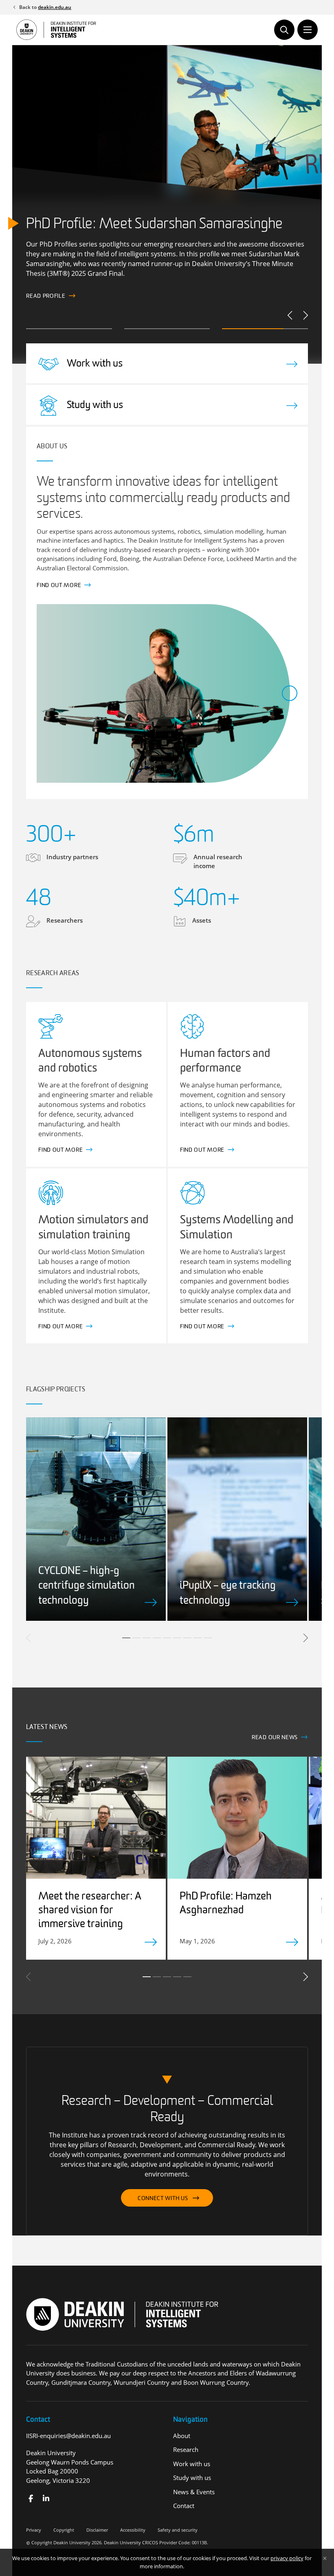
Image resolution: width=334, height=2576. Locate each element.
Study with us (192, 2478)
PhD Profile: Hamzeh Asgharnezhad (226, 1904)
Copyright (64, 2530)
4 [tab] (157, 1638)
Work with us (192, 2464)
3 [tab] (147, 1638)
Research (186, 2449)
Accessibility (133, 2530)
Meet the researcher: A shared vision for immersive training (90, 1911)
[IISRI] (31, 2499)
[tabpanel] (96, 1519)
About (182, 2436)
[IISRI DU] (46, 2499)
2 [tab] (136, 1638)
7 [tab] (187, 1638)
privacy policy (287, 2558)
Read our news (275, 1738)
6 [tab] (177, 1638)
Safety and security (178, 2530)
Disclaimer (97, 2530)
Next (305, 315)
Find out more (48, 294)
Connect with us (163, 2199)
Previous (291, 315)
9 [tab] (208, 1638)
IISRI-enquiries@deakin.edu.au (68, 2436)
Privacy (34, 2530)
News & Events (194, 2492)
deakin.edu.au (55, 7)
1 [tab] (126, 1638)
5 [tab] (167, 1638)
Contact (184, 2506)
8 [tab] (198, 1638)
